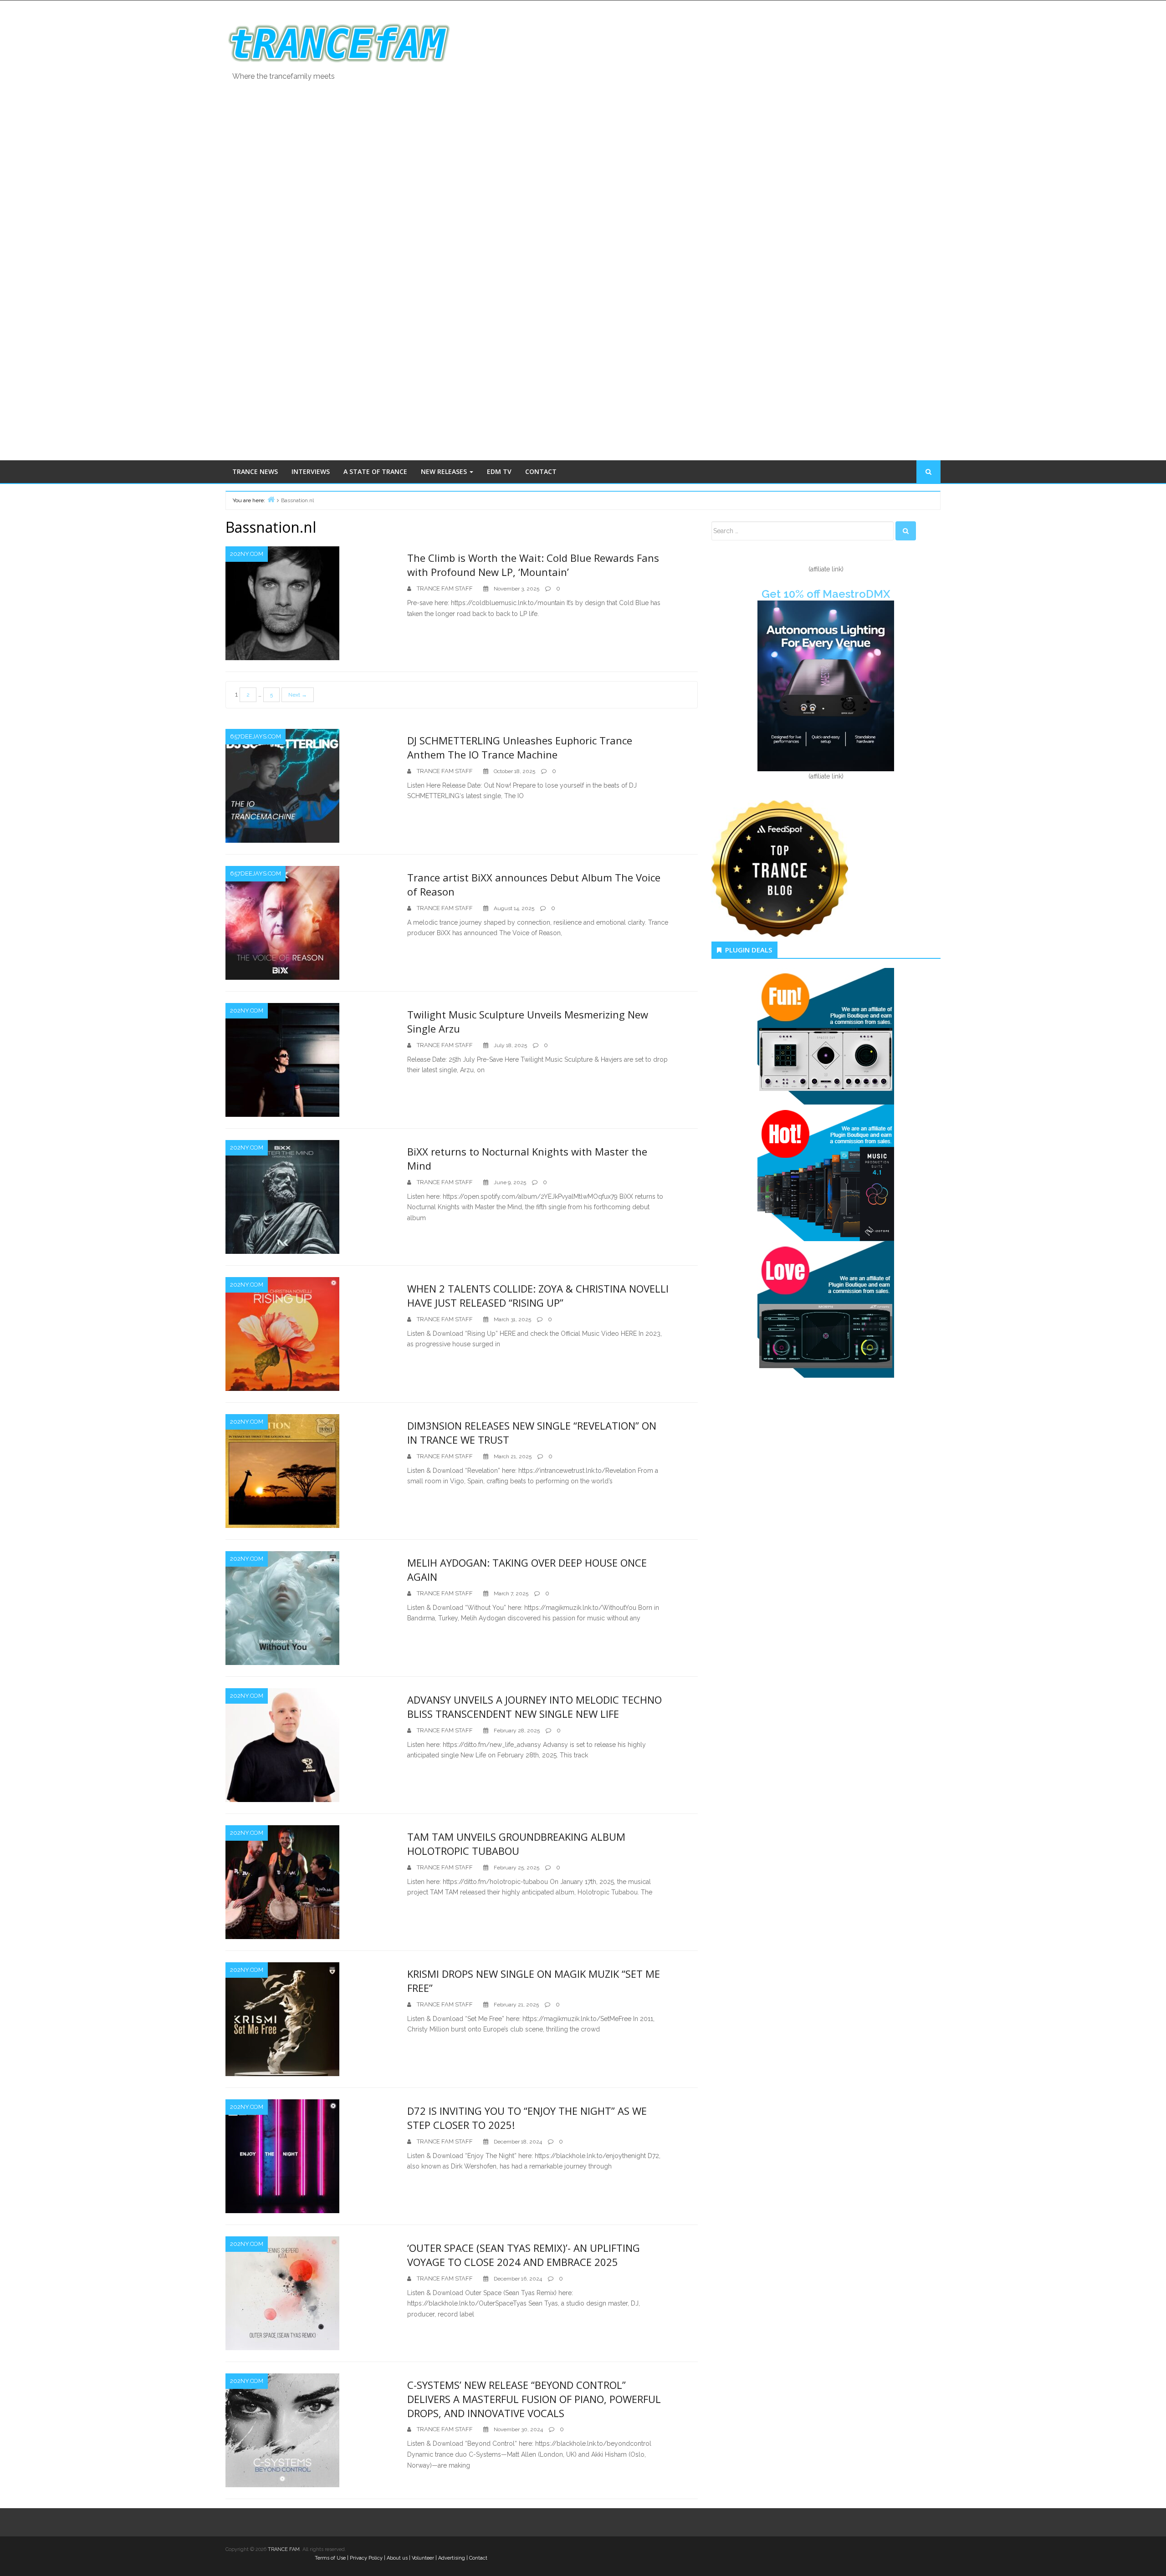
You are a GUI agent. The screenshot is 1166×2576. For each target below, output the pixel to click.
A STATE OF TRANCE (375, 471)
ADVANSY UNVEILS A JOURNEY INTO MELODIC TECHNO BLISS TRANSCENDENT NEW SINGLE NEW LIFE (534, 1707)
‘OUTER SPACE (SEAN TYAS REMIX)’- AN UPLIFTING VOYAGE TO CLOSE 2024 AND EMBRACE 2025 (524, 2255)
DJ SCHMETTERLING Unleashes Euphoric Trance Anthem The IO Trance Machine (520, 747)
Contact (478, 2558)
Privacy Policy (366, 2558)
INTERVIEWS (311, 471)
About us (397, 2558)
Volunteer (423, 2558)
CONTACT (541, 471)
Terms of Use (330, 2558)
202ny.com (247, 554)
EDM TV (499, 471)
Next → (298, 695)
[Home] (271, 499)
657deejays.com (256, 736)
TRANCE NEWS (255, 471)
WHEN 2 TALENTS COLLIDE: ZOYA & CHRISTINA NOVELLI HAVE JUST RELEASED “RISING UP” (538, 1296)
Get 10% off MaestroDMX (826, 594)
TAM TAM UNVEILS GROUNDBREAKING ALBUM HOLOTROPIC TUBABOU (516, 1844)
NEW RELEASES (445, 471)
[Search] (906, 531)
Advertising (452, 2558)
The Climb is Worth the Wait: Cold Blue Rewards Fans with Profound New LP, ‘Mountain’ (533, 565)
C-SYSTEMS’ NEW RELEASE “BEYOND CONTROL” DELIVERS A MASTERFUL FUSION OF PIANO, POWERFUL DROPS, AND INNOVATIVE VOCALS (534, 2399)
